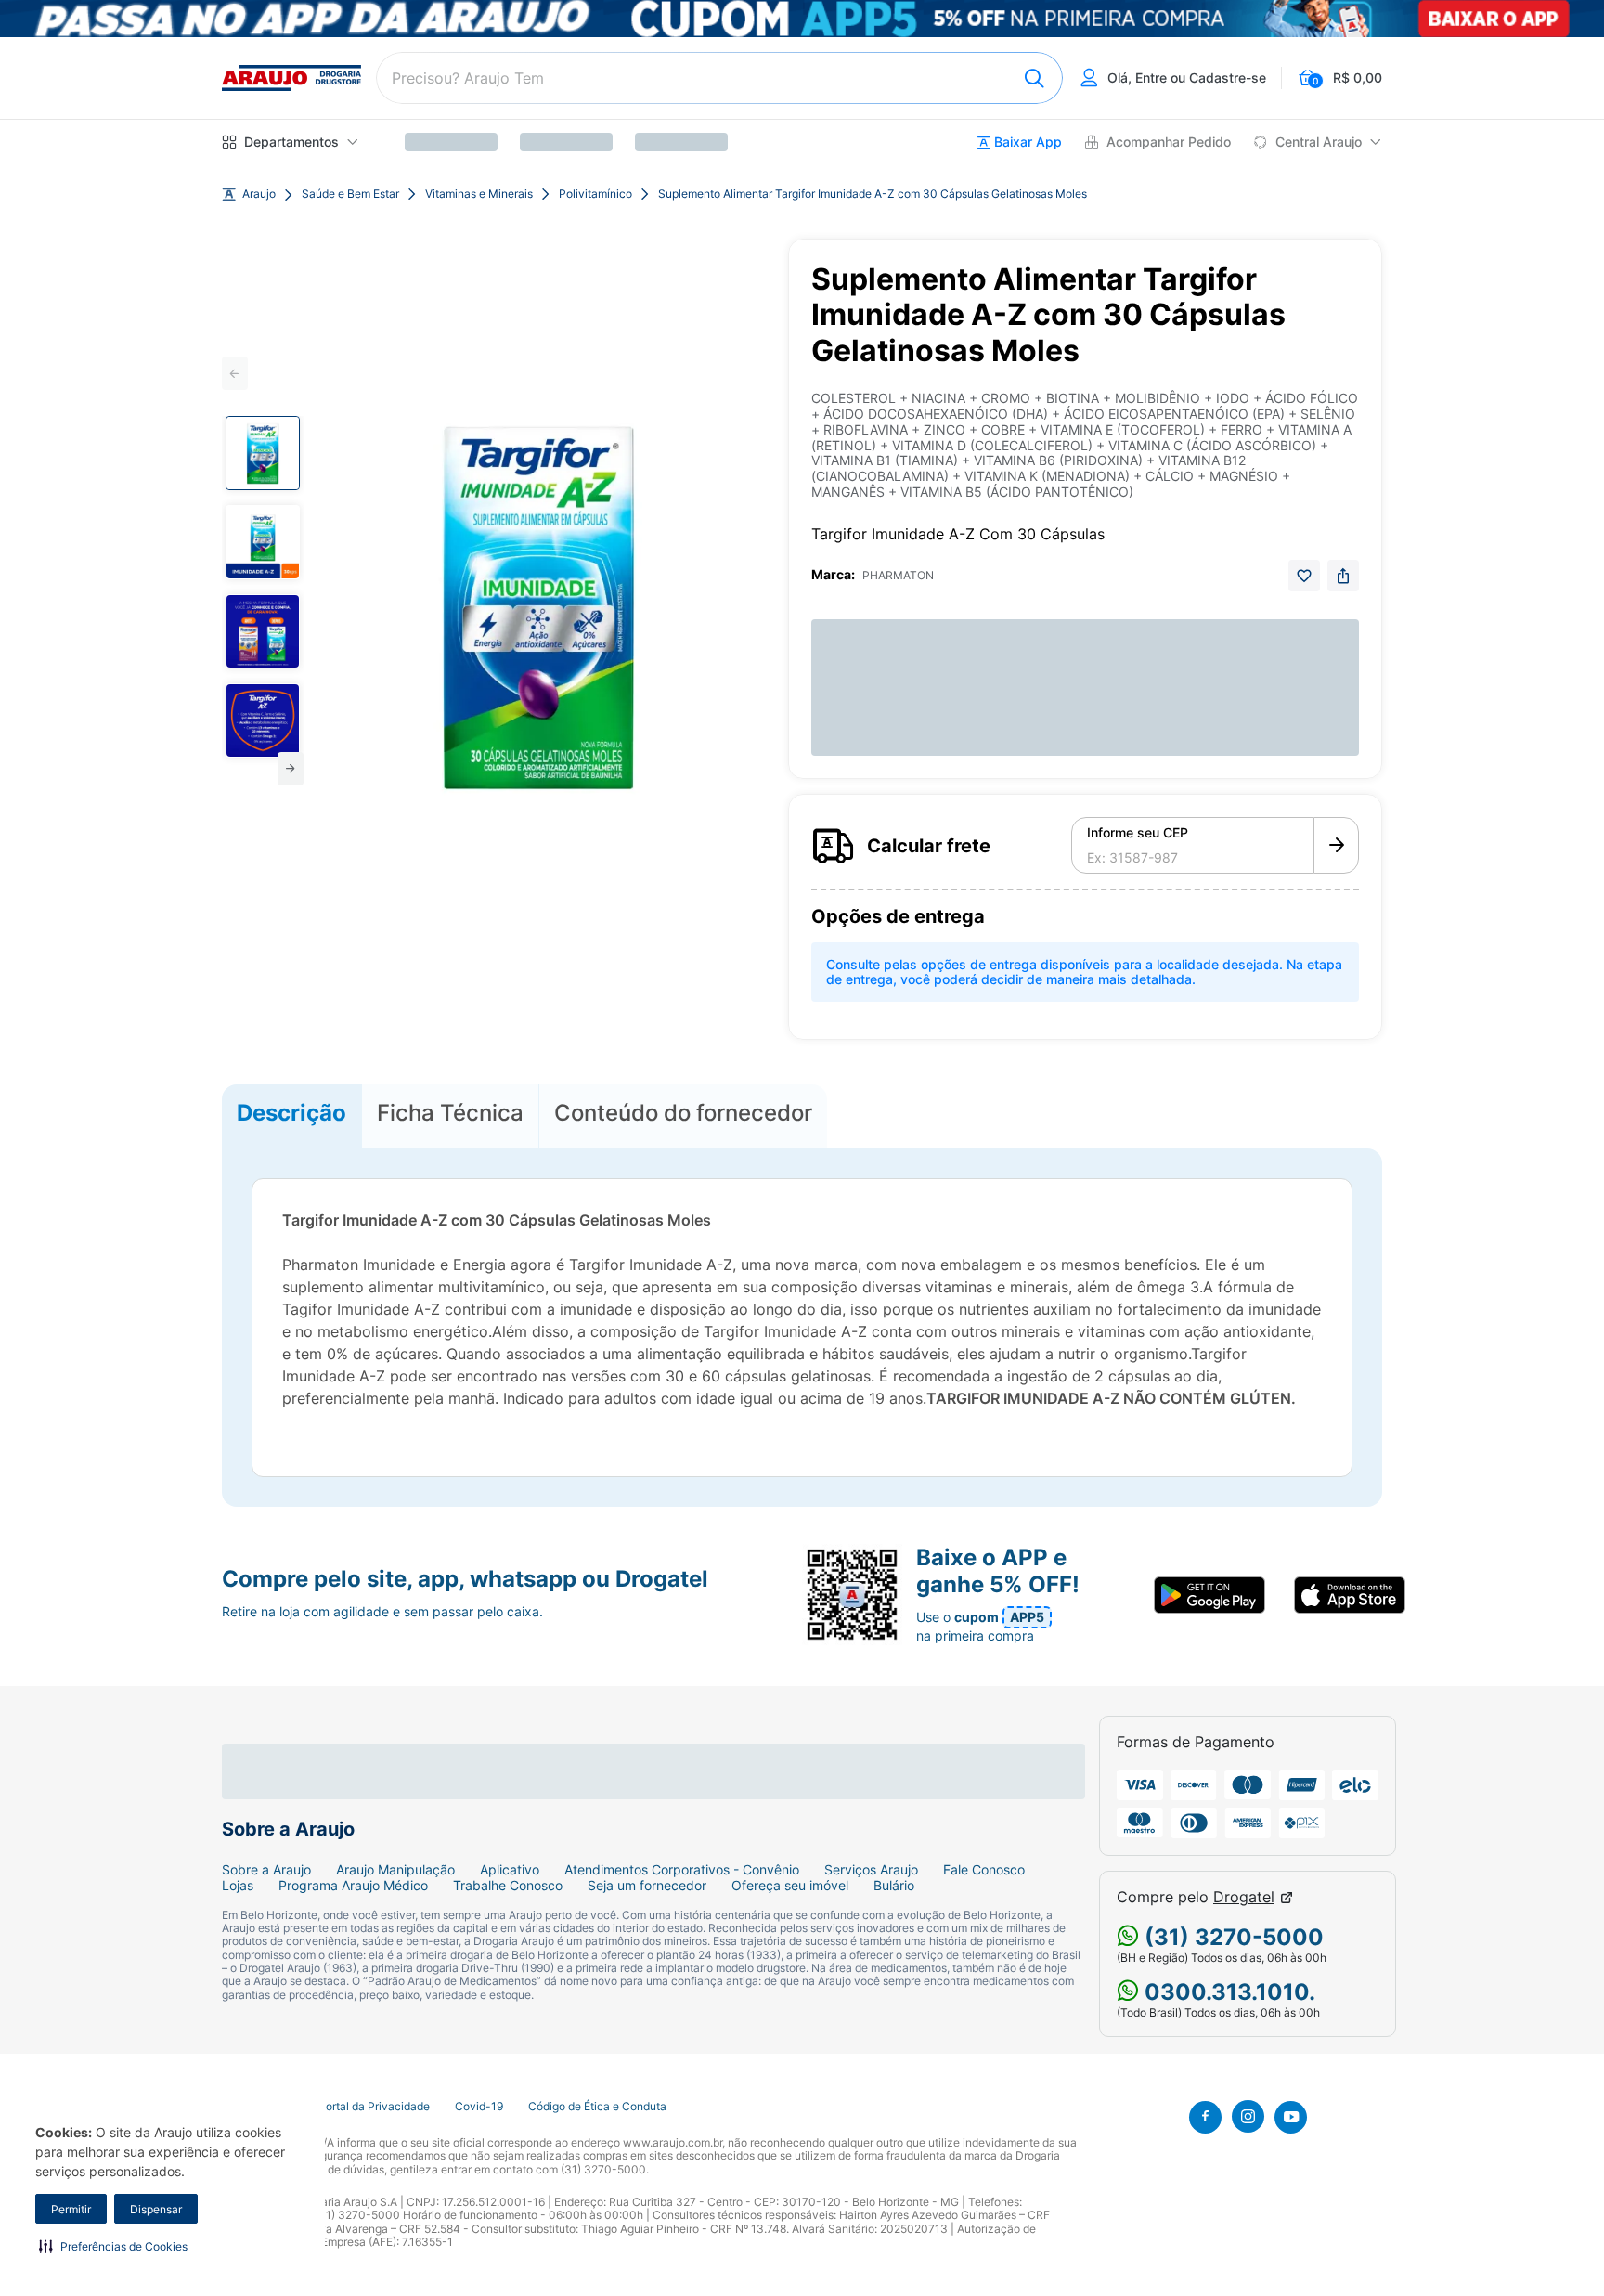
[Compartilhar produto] (1343, 576)
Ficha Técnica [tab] (450, 1113)
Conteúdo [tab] (683, 1113)
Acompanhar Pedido (1169, 142)
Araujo (259, 194)
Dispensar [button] (156, 2209)
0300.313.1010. (1227, 1992)
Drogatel (1244, 1897)
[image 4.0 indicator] (263, 720)
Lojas (238, 1886)
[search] (719, 78)
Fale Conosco (984, 1870)
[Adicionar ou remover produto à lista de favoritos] (1304, 576)
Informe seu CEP (1138, 833)
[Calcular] (1336, 846)
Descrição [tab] (291, 1113)
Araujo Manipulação (395, 1870)
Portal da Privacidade (374, 2107)
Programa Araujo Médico (353, 1886)
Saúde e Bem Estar (350, 194)
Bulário (894, 1886)
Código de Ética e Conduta (597, 2107)
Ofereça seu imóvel (790, 1886)
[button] (113, 2246)
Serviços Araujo (871, 1870)
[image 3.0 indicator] (263, 631)
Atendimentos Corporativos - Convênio (682, 1870)
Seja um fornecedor (647, 1886)
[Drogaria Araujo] (291, 78)
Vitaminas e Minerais (479, 194)
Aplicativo (510, 1870)
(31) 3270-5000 (1231, 1937)
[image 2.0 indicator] (263, 542)
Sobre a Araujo (266, 1870)
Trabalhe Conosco (508, 1886)
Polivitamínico (595, 194)
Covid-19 (479, 2107)
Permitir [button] (71, 2209)
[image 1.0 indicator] (263, 453)
